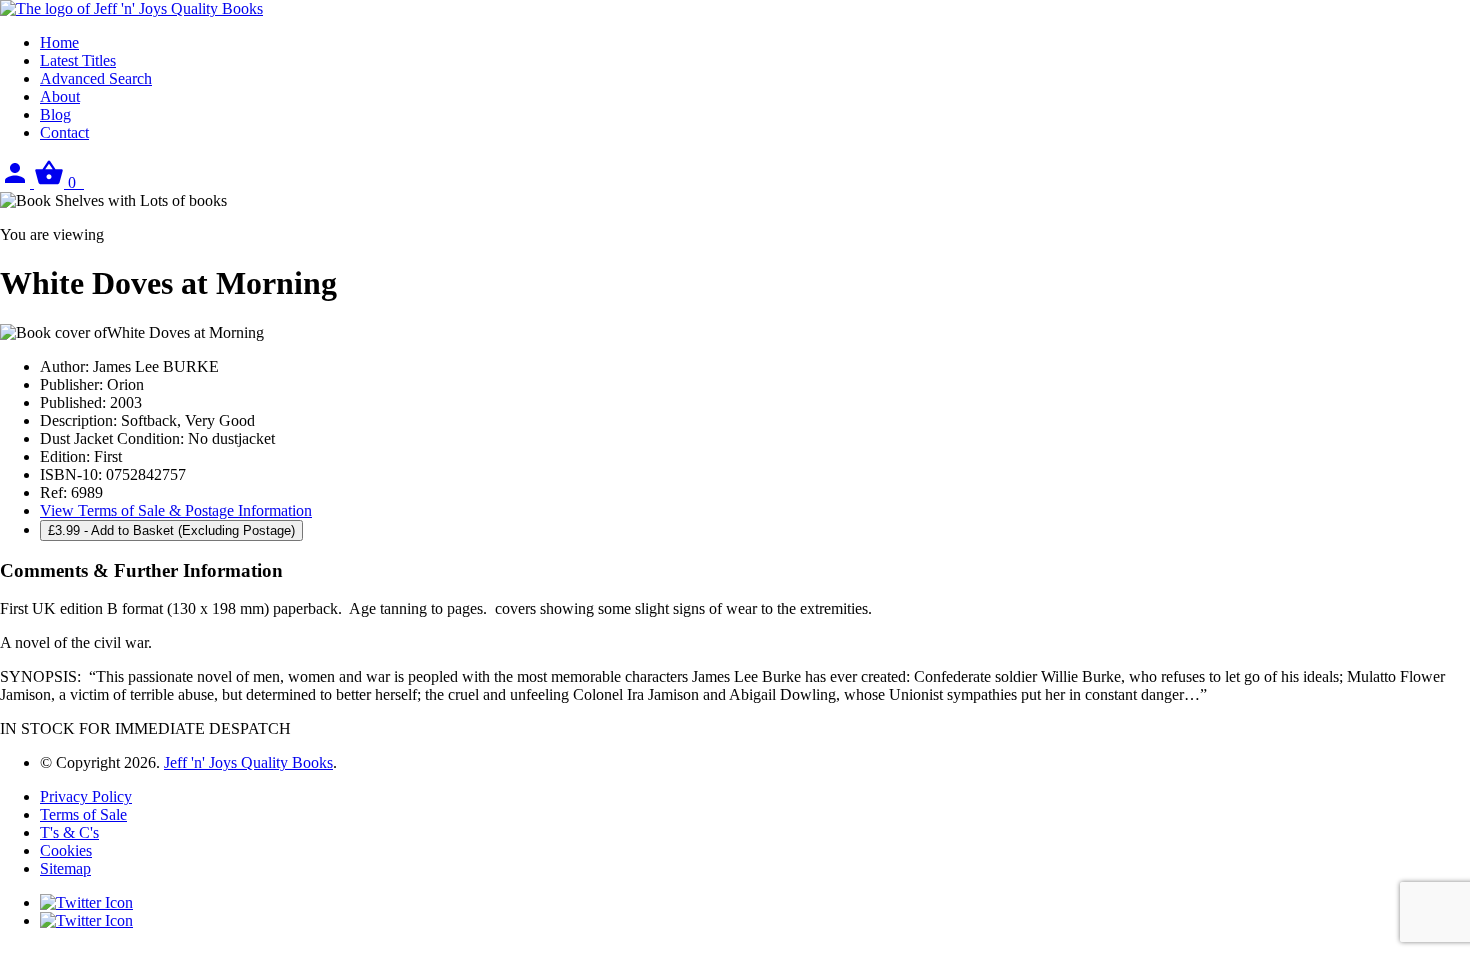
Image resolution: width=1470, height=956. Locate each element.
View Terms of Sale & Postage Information (176, 510)
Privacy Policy (86, 796)
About (60, 96)
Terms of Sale (83, 814)
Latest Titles (78, 60)
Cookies (66, 850)
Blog (55, 114)
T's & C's (69, 832)
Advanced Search (96, 78)
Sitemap (65, 868)
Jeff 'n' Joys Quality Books (248, 762)
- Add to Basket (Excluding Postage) (171, 530)
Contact (64, 132)
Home (59, 42)
